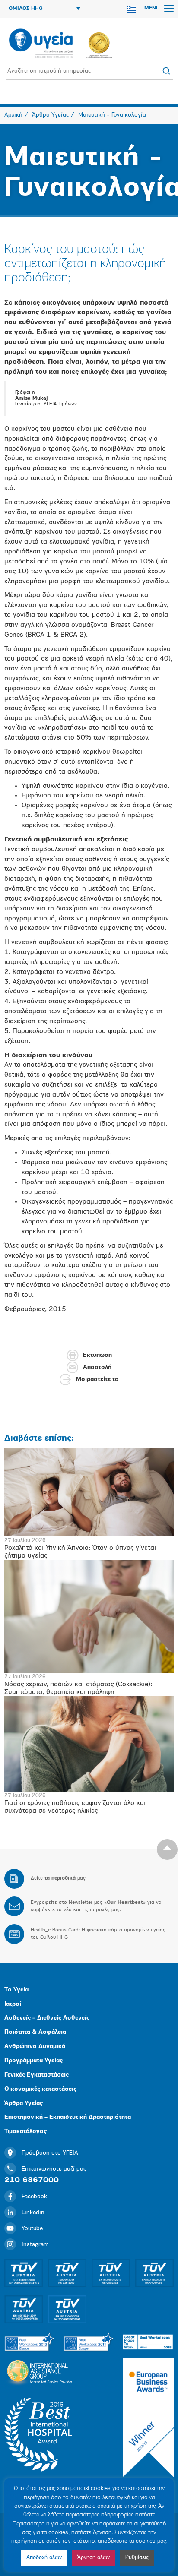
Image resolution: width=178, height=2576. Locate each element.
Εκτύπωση (97, 1355)
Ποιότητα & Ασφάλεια (35, 2032)
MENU (153, 8)
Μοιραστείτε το (97, 1380)
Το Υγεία (16, 1990)
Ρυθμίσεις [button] (137, 2558)
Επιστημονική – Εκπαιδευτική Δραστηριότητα (68, 2117)
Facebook (34, 2197)
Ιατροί (13, 2004)
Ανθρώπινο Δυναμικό (35, 2047)
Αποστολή (97, 1367)
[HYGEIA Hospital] (41, 44)
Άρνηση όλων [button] (94, 2558)
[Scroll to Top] (167, 1849)
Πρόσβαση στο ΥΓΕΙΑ (50, 2153)
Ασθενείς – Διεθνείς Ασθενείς (47, 2018)
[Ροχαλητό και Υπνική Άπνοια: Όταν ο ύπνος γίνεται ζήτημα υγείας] (89, 1492)
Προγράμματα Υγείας (33, 2061)
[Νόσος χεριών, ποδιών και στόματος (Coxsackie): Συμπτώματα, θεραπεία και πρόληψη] (89, 1616)
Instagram (35, 2245)
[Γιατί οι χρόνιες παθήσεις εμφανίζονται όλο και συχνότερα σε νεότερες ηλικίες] (89, 1744)
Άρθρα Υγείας (24, 2103)
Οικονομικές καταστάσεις (40, 2089)
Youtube (32, 2229)
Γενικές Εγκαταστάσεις (37, 2075)
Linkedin (33, 2213)
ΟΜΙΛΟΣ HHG (26, 9)
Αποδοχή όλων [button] (44, 2558)
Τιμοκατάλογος (25, 2132)
